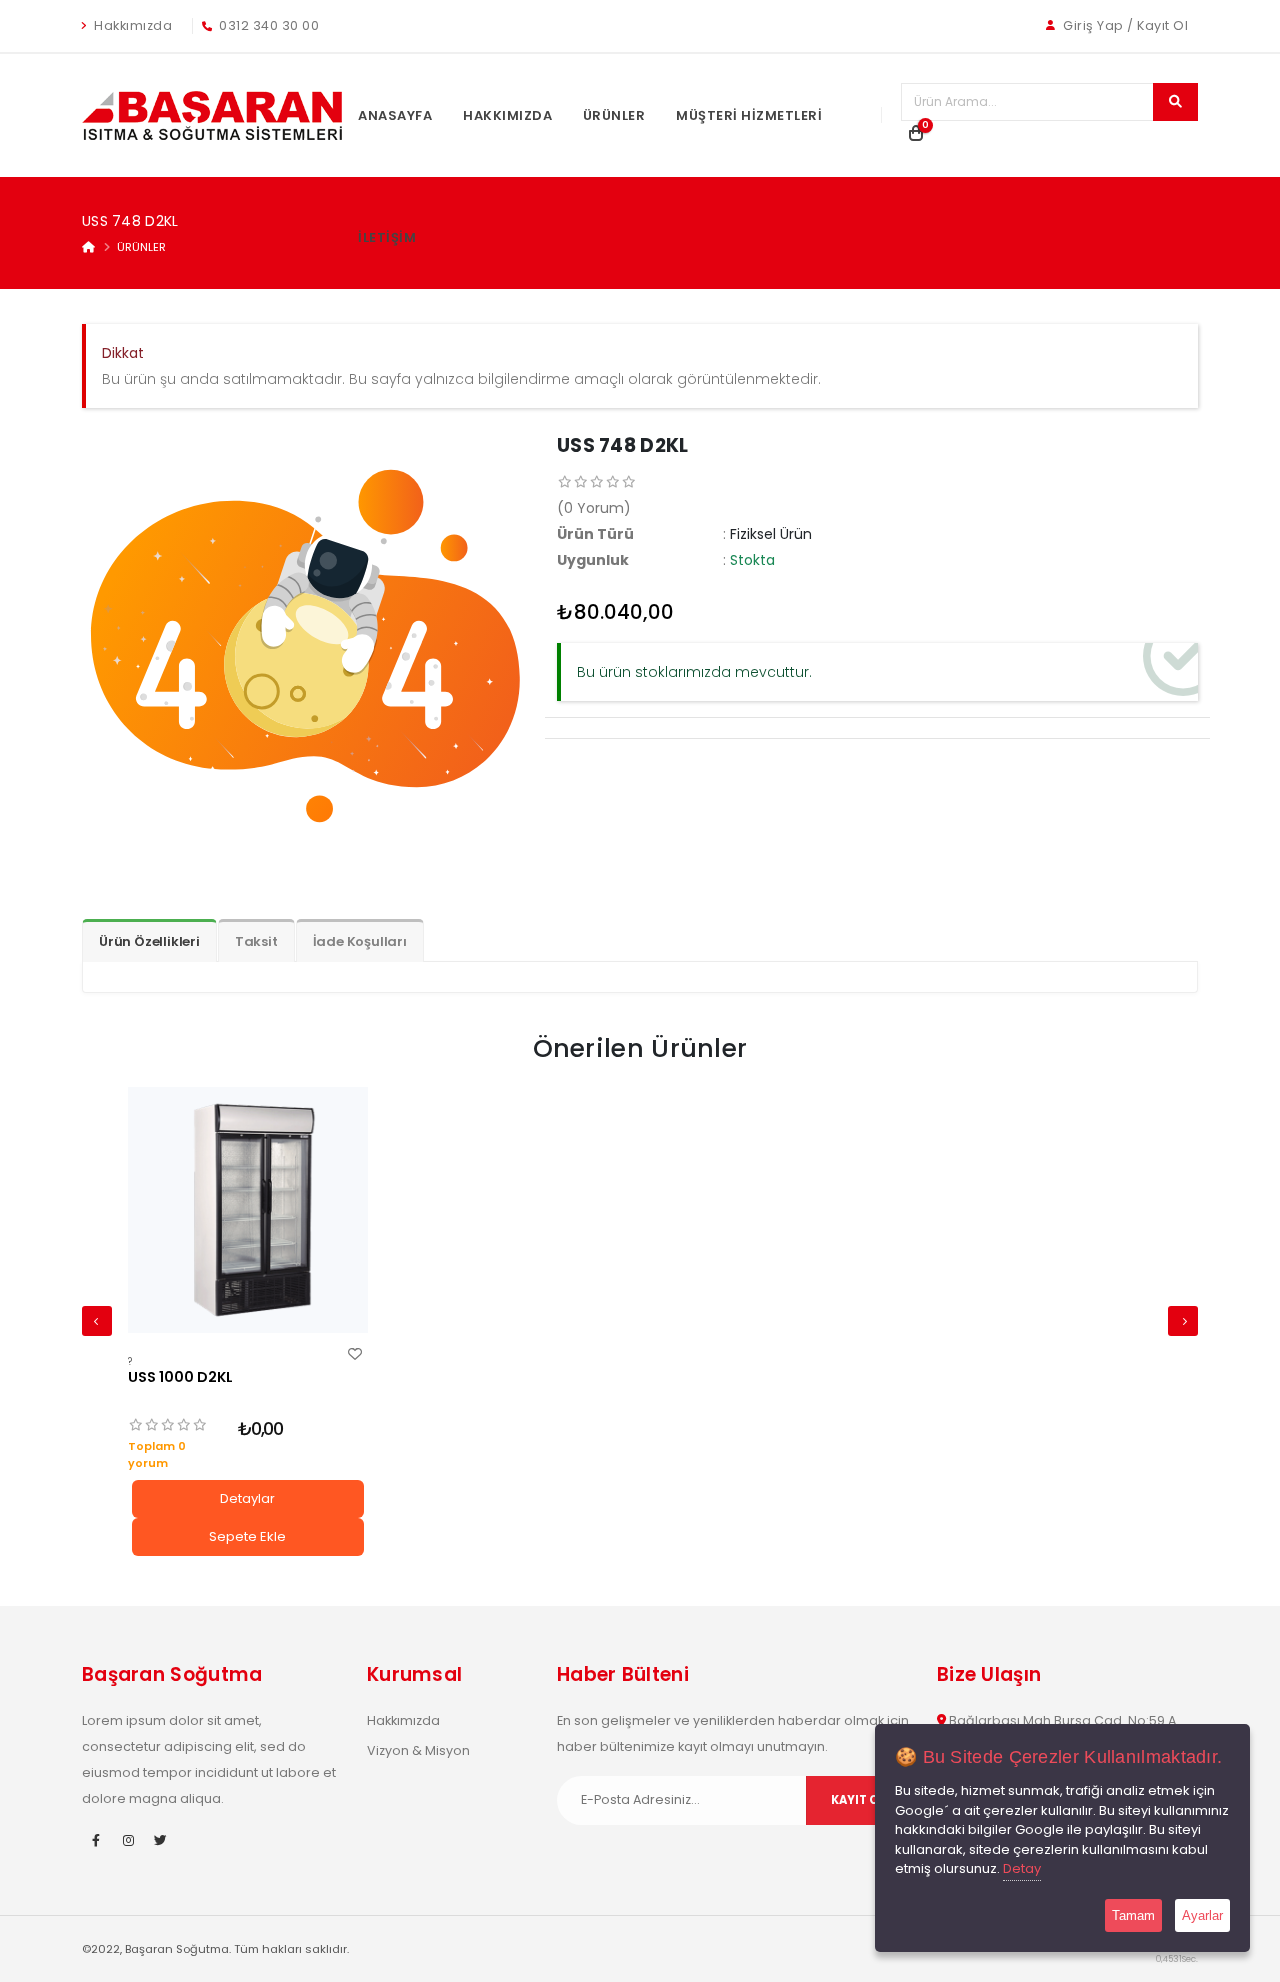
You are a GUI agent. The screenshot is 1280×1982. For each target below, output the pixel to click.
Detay (1022, 1868)
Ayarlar (1202, 1915)
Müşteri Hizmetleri (749, 115)
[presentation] (97, 1321)
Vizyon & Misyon (418, 1750)
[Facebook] (96, 1841)
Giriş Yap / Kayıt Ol (1124, 25)
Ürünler (614, 115)
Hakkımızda (132, 25)
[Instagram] (128, 1841)
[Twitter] (160, 1841)
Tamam (1133, 1915)
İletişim (387, 237)
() (594, 508)
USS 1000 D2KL (180, 1377)
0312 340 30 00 (268, 25)
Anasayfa (395, 115)
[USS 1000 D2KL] (248, 1210)
